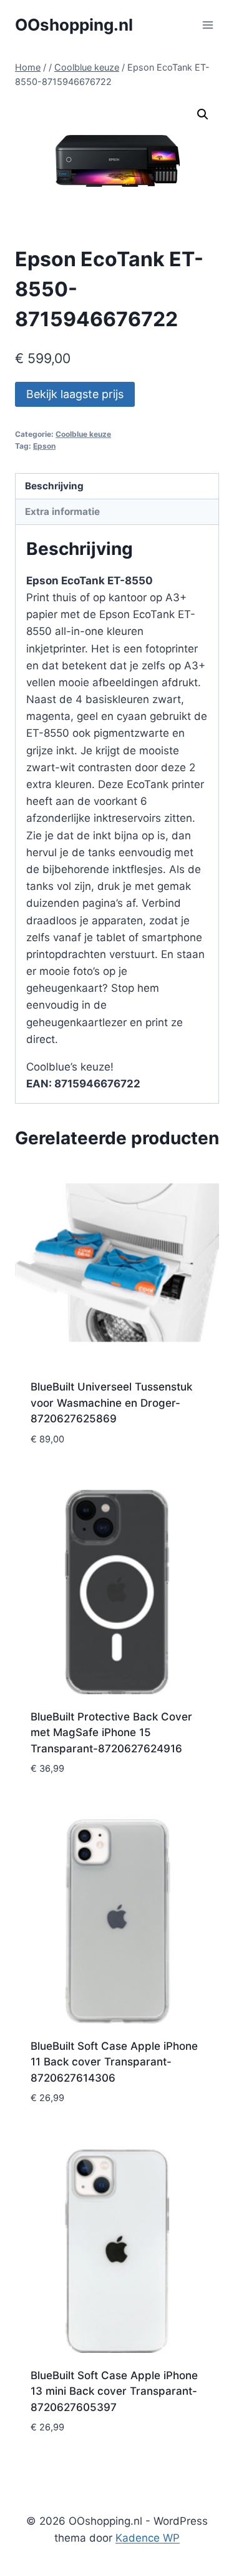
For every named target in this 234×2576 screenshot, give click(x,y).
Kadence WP (148, 2538)
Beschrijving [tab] (54, 486)
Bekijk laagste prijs (75, 394)
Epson (44, 446)
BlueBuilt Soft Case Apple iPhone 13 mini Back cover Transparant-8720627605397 (114, 2391)
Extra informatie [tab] (62, 512)
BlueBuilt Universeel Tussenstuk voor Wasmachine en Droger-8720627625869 (111, 1403)
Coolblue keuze (83, 434)
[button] (203, 114)
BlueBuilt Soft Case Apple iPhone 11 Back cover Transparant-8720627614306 (114, 2062)
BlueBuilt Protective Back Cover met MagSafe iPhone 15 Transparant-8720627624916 (111, 1733)
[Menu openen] (207, 25)
